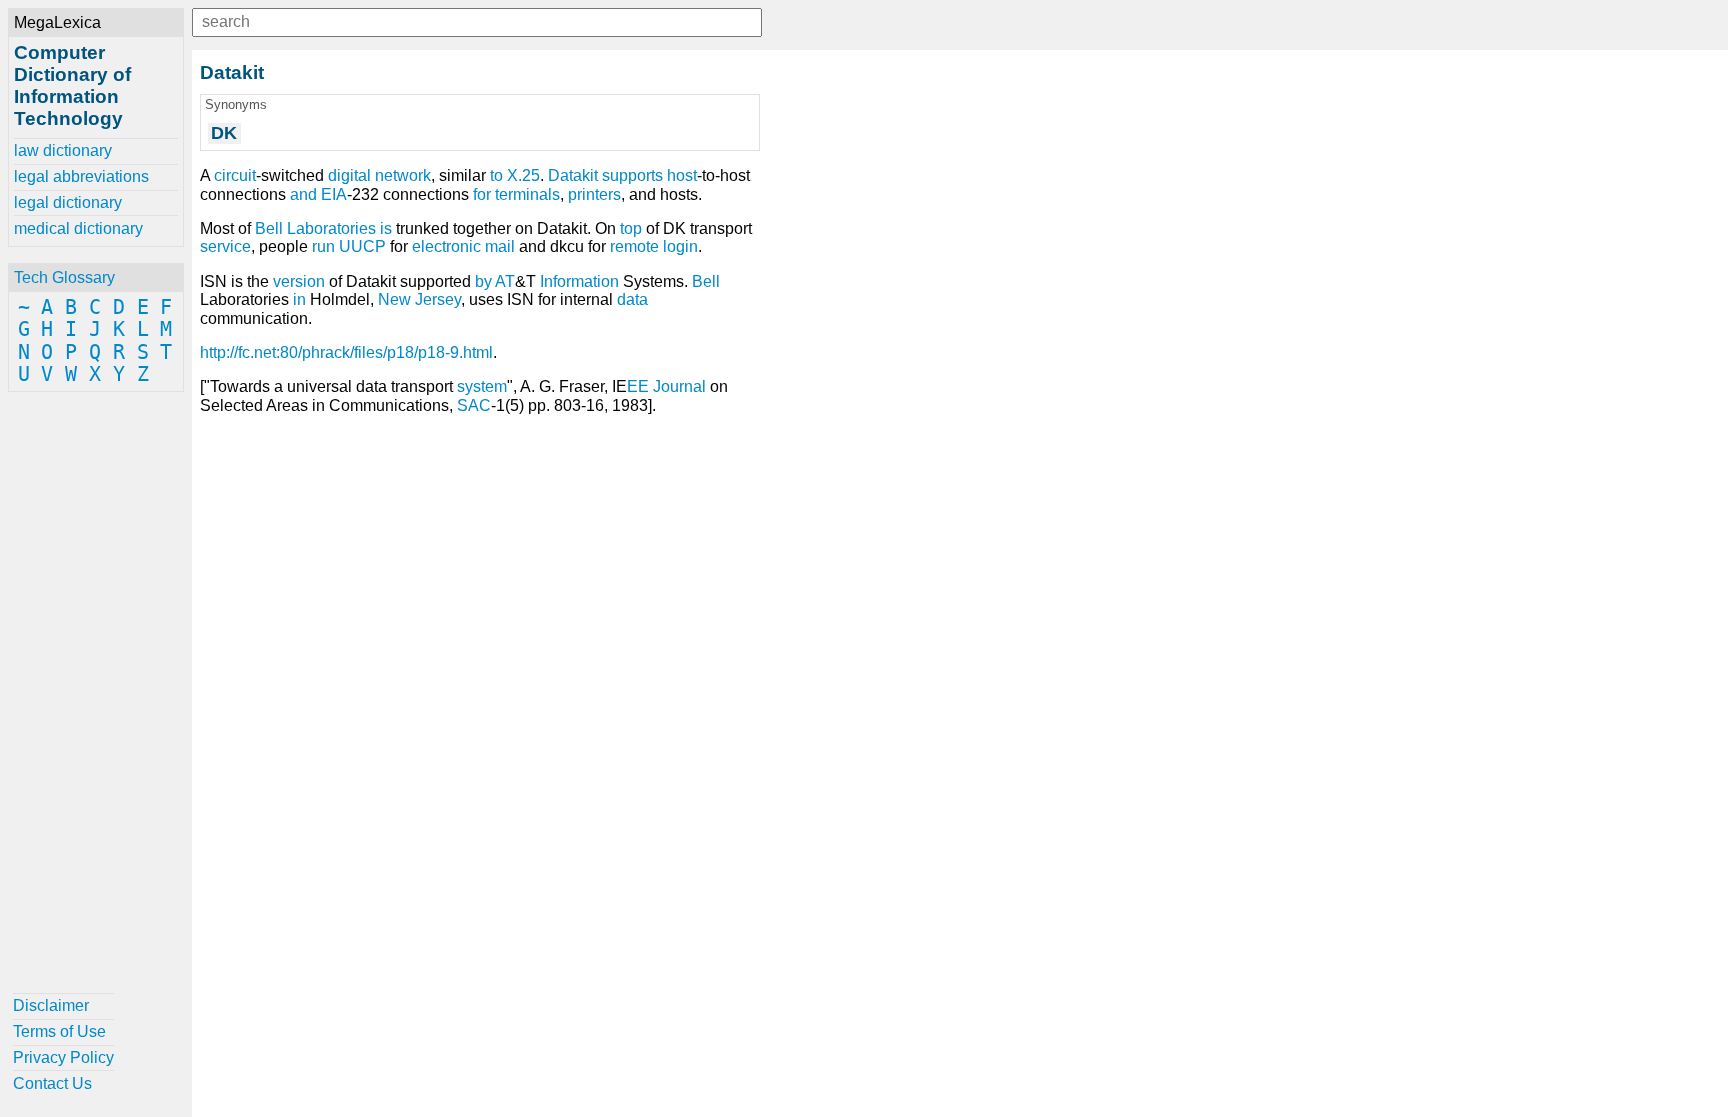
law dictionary (63, 150)
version (299, 281)
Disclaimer (51, 1005)
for (482, 194)
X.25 (523, 175)
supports (632, 175)
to (496, 175)
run (323, 246)
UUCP (362, 246)
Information (579, 281)
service (225, 246)
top (631, 228)
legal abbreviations (81, 176)
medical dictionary (78, 228)
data (632, 299)
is (386, 228)
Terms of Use (59, 1031)
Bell (706, 281)
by (483, 281)
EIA (334, 194)
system (482, 386)
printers (594, 194)
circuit (235, 175)
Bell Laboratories (315, 228)
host (682, 175)
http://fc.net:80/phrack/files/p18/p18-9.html (346, 352)
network (403, 175)
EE (638, 386)
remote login (654, 246)
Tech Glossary (64, 277)
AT (505, 281)
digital (349, 175)
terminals (527, 194)
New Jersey (419, 299)
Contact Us (52, 1083)
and (303, 194)
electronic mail (463, 246)
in (299, 299)
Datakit (573, 175)
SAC (474, 405)
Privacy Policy (63, 1057)
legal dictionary (68, 202)
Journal (679, 386)
